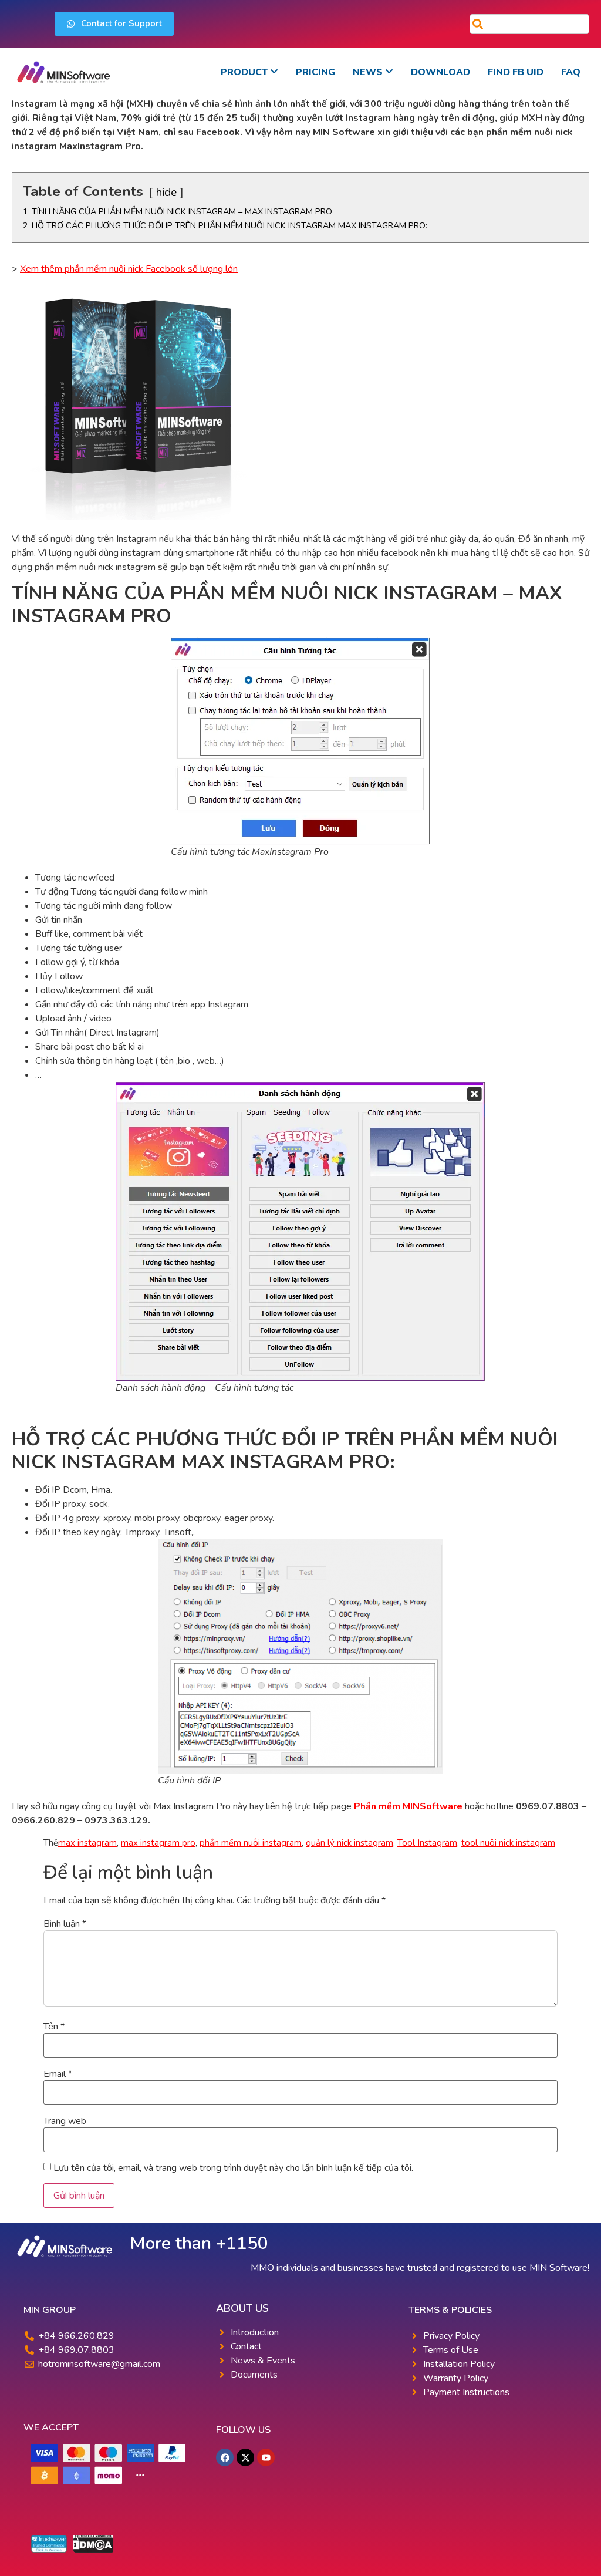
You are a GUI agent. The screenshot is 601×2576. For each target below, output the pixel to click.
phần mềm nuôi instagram (251, 1843)
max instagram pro (158, 1843)
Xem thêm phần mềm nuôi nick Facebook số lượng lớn (129, 269)
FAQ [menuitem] (571, 72)
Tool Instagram (427, 1843)
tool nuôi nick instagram (508, 1843)
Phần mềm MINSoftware (408, 1806)
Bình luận (65, 1924)
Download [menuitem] (440, 72)
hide (166, 193)
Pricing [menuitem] (315, 72)
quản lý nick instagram (350, 1843)
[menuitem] (249, 72)
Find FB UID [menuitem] (516, 72)
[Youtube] (266, 2457)
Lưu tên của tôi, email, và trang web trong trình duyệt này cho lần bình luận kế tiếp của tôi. (233, 2168)
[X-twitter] (245, 2457)
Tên (54, 2027)
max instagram (87, 1843)
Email (58, 2074)
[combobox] (529, 24)
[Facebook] (225, 2457)
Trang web (65, 2121)
